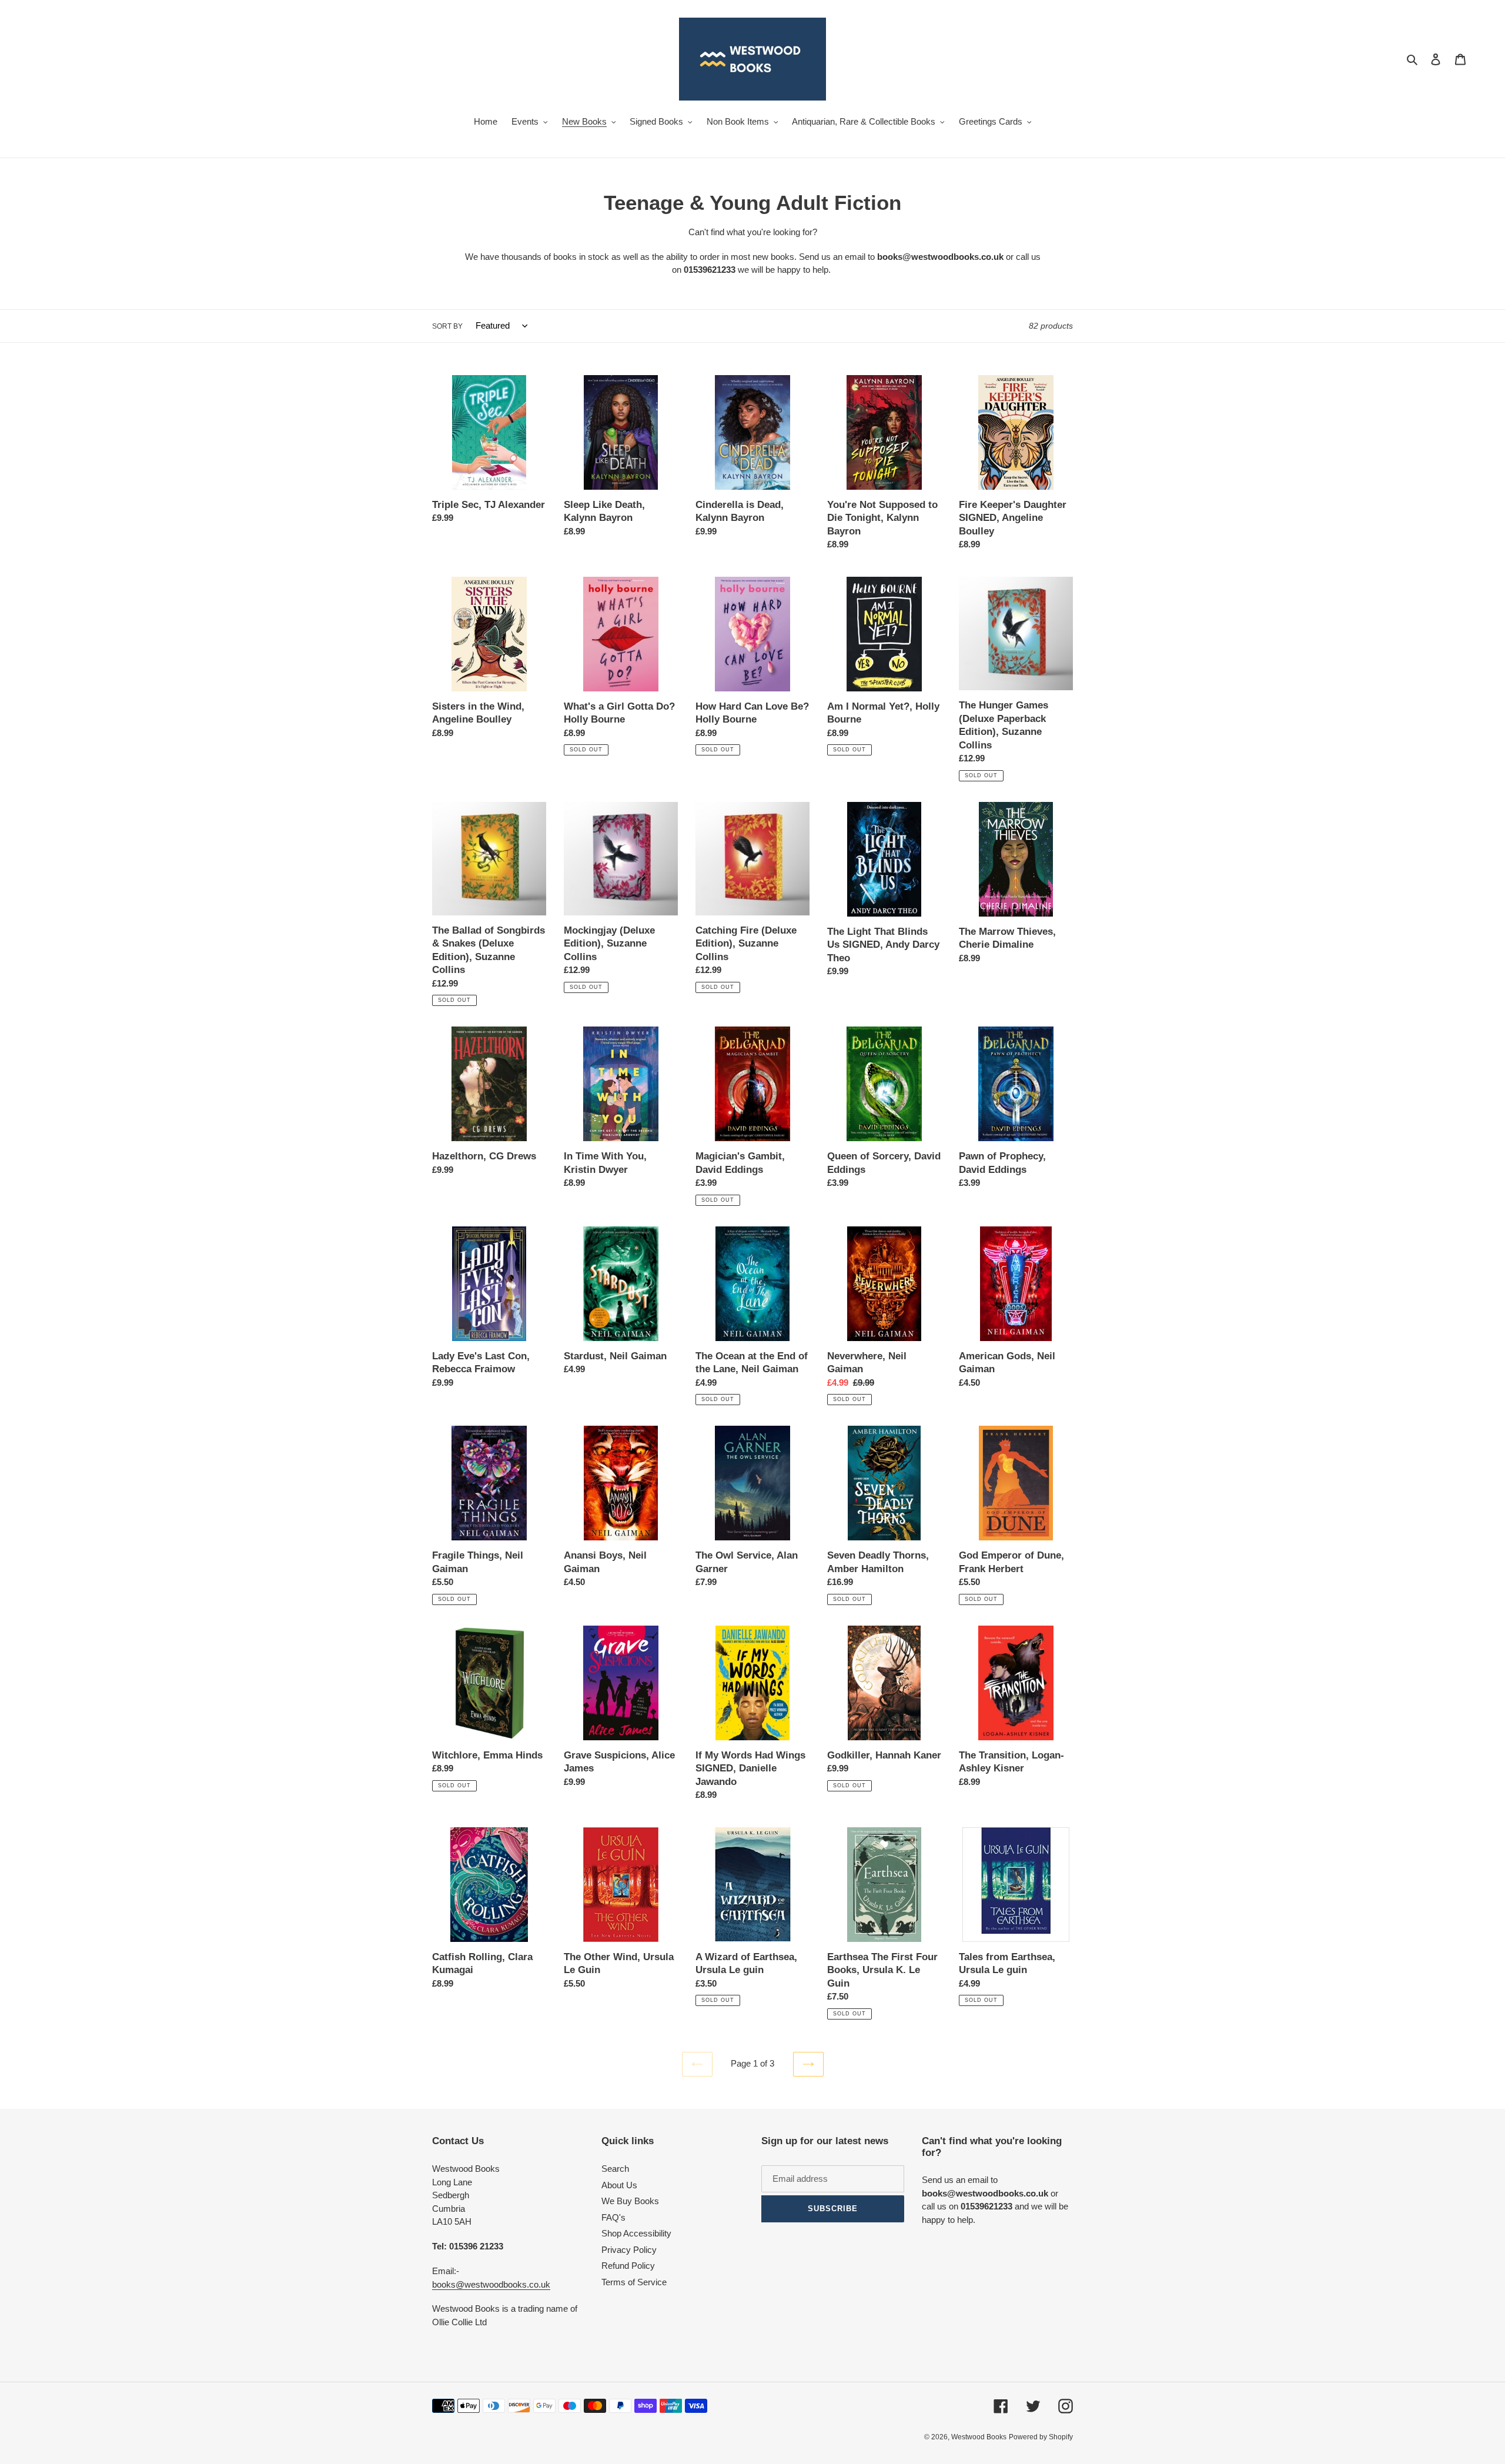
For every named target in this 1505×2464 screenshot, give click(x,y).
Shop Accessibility (636, 2233)
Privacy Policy (629, 2250)
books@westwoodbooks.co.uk (491, 2284)
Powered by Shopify (1041, 2437)
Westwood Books (979, 2437)
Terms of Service (634, 2282)
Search (615, 2169)
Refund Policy (628, 2266)
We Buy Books (630, 2201)
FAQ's (613, 2217)
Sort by (447, 326)
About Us (619, 2185)
